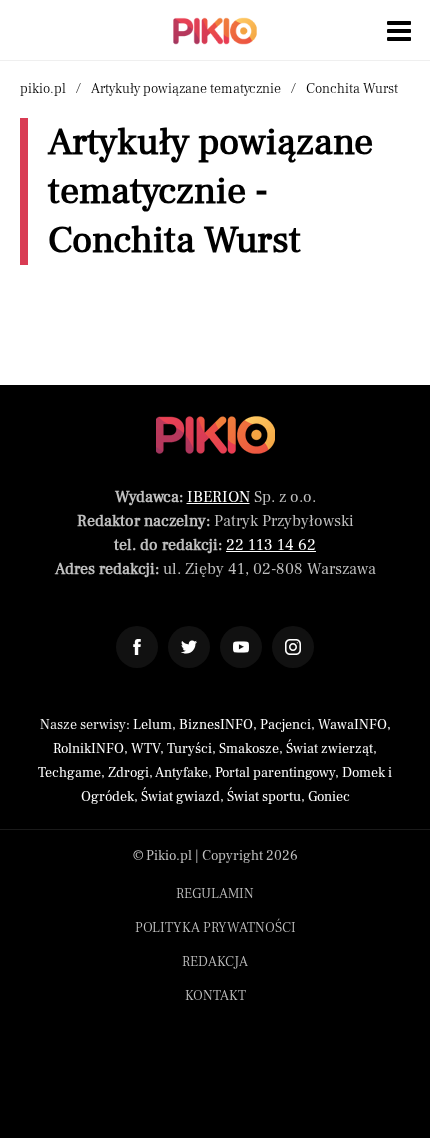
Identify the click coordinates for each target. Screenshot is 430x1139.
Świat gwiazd (180, 797)
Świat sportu (264, 797)
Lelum (152, 725)
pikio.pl (43, 89)
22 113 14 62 (271, 545)
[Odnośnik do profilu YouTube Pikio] (241, 647)
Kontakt (215, 996)
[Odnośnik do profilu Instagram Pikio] (293, 647)
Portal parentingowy (275, 773)
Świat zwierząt (329, 749)
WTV (145, 749)
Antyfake (181, 773)
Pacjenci (285, 725)
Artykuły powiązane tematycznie (186, 89)
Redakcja (215, 962)
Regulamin (215, 894)
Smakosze (249, 749)
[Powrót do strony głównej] (215, 435)
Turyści (189, 749)
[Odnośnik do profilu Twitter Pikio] (189, 647)
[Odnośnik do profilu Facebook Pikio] (137, 647)
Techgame (69, 773)
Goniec (329, 797)
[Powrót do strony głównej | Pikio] (215, 31)
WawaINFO (352, 725)
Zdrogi (128, 773)
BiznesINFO (216, 725)
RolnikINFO (88, 749)
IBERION (218, 497)
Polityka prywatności (215, 928)
